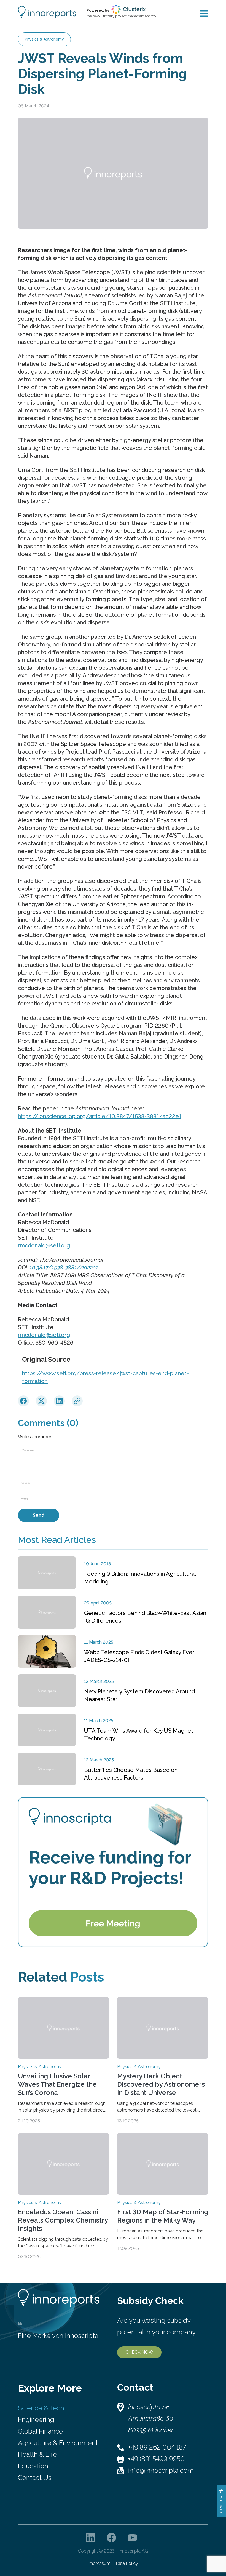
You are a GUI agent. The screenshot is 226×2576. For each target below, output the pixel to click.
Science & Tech (41, 2408)
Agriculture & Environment (58, 2443)
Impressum (99, 2563)
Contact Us (35, 2478)
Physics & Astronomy (44, 39)
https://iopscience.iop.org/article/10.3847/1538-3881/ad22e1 (100, 1116)
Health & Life (37, 2454)
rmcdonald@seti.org (44, 1245)
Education (33, 2466)
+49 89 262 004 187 (157, 2447)
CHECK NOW (139, 2352)
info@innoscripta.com (161, 2470)
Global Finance (40, 2431)
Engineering (36, 2420)
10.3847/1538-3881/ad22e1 (63, 1268)
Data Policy (127, 2563)
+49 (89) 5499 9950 (156, 2459)
